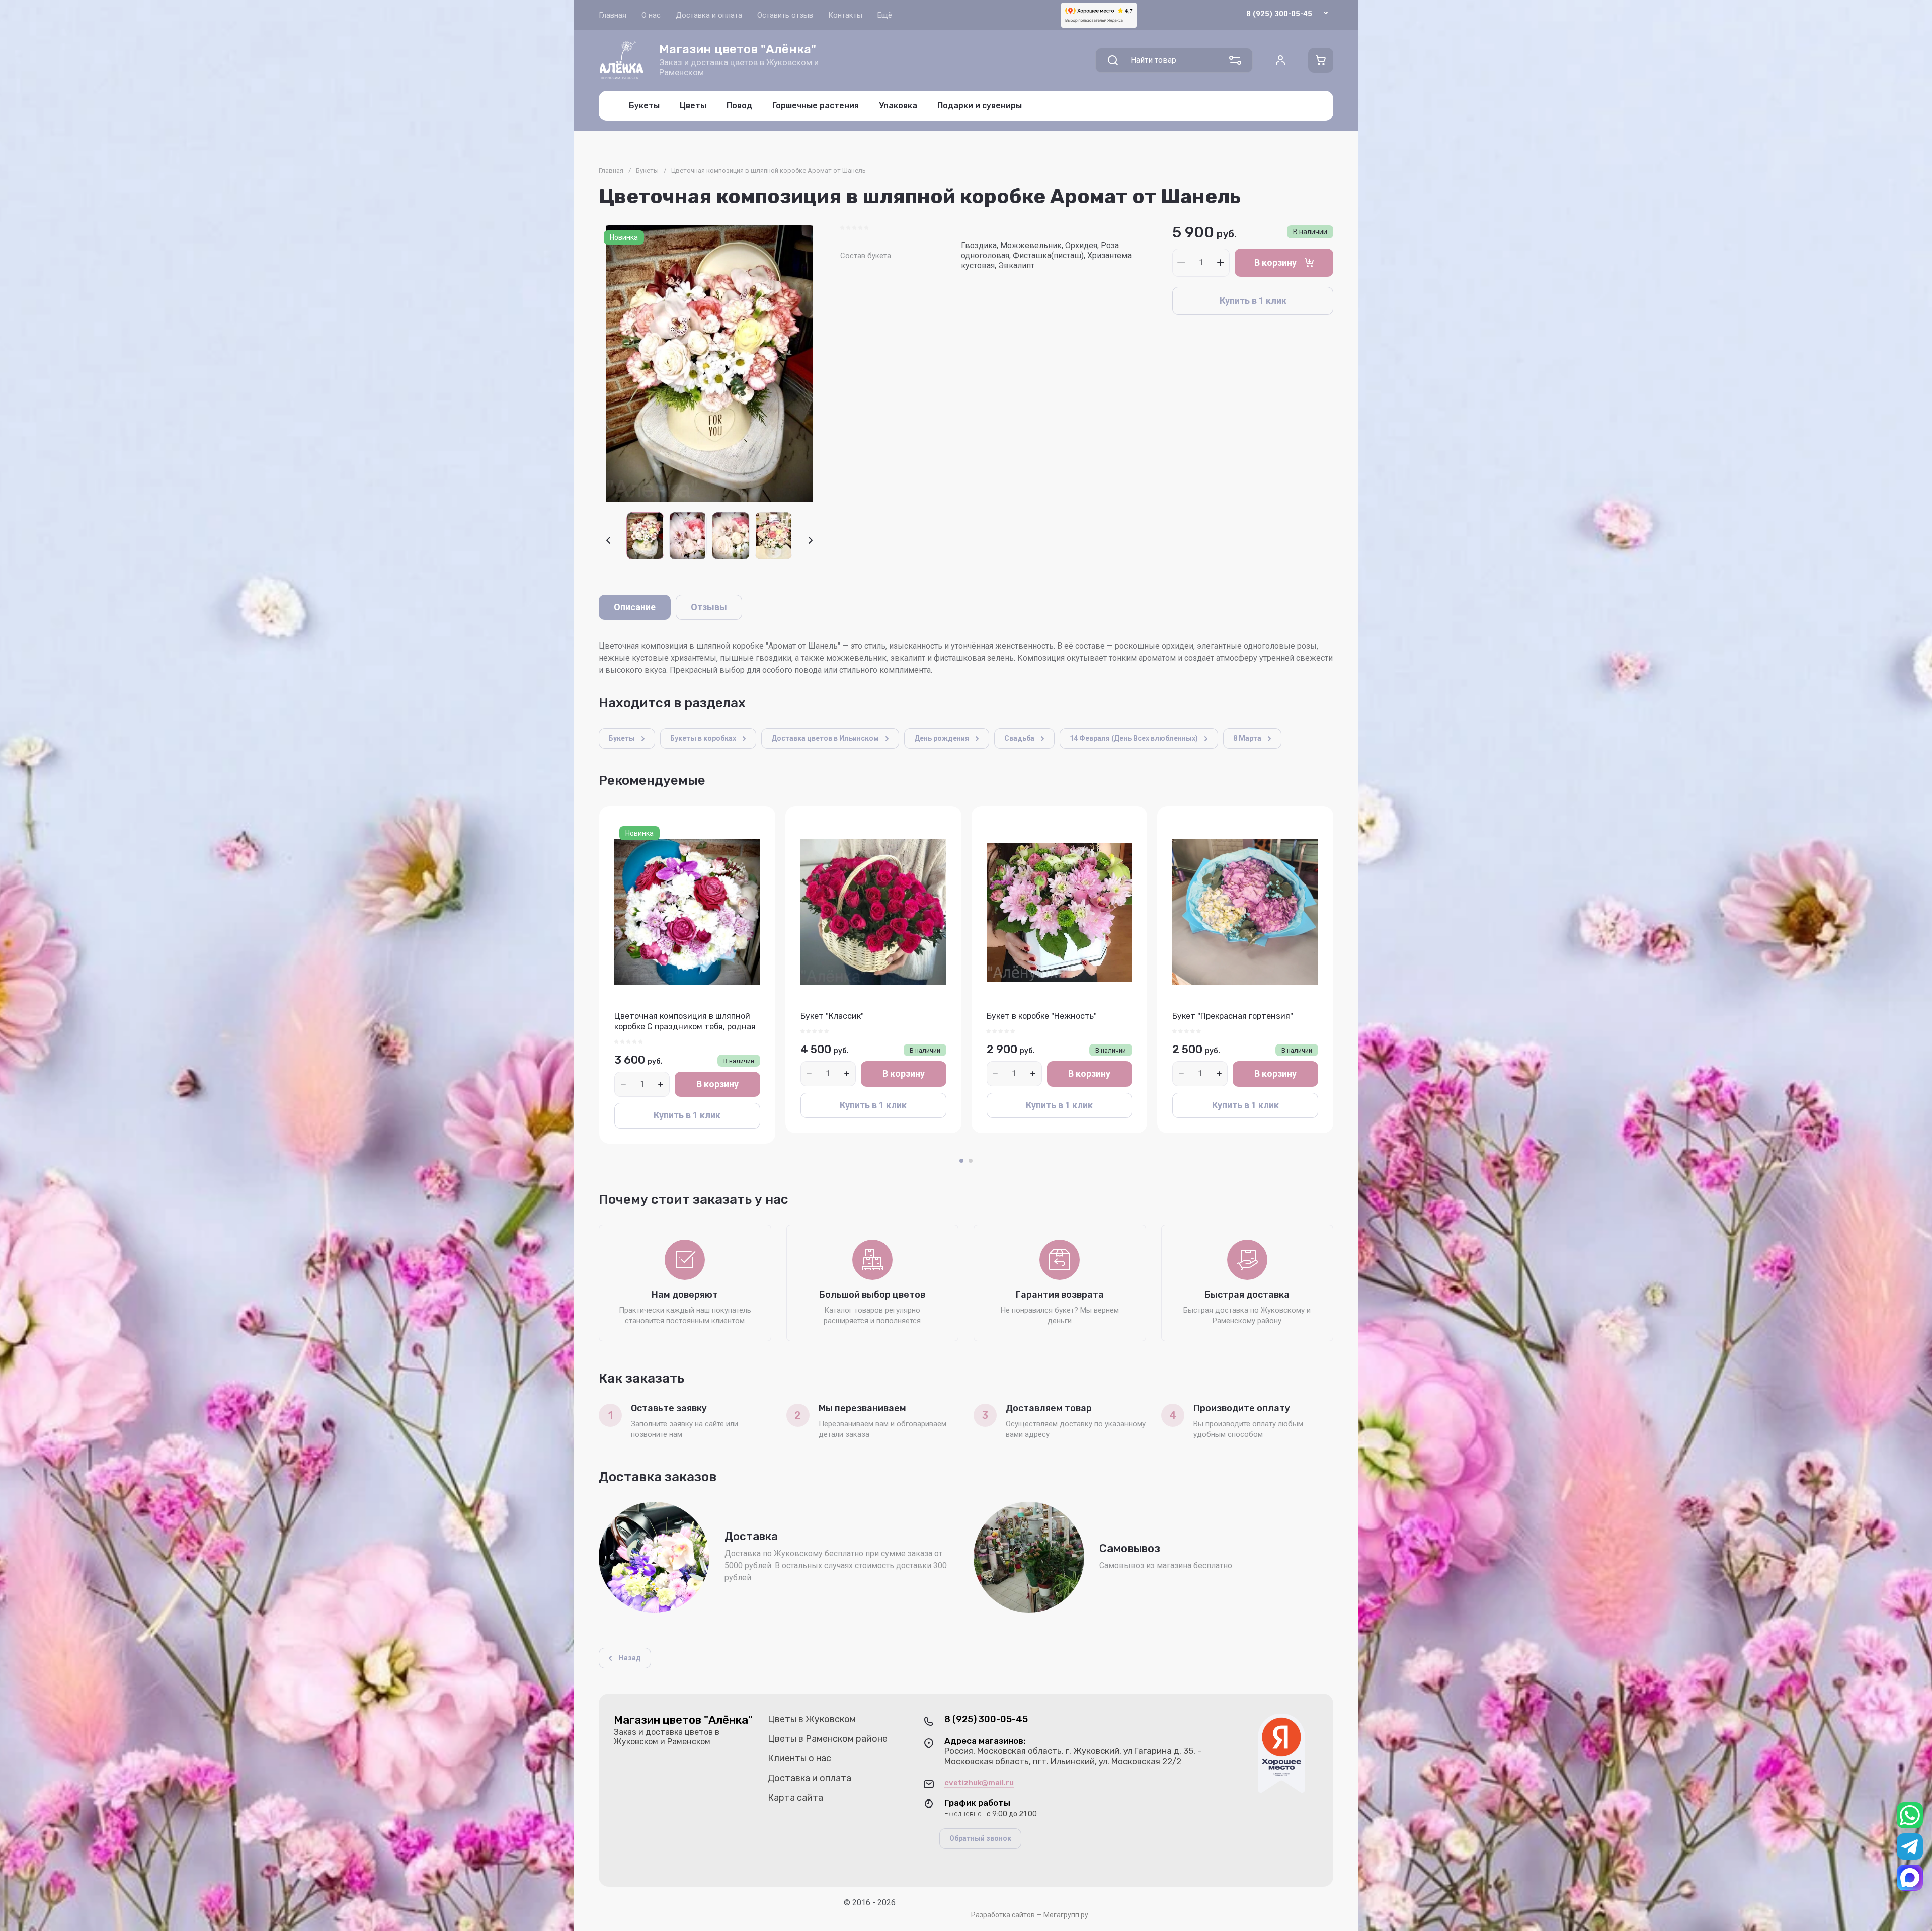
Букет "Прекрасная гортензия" (1233, 1016)
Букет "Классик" (832, 1016)
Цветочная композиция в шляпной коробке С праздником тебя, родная (685, 1021)
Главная (611, 170)
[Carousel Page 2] (971, 1161)
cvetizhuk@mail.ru (979, 1783)
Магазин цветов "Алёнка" (738, 49)
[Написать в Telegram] (1910, 1846)
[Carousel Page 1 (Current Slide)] (961, 1161)
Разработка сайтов (1003, 1915)
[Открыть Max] (1910, 1878)
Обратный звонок (980, 1838)
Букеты (647, 170)
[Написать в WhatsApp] (1910, 1815)
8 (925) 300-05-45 (1279, 14)
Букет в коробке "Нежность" (1042, 1016)
